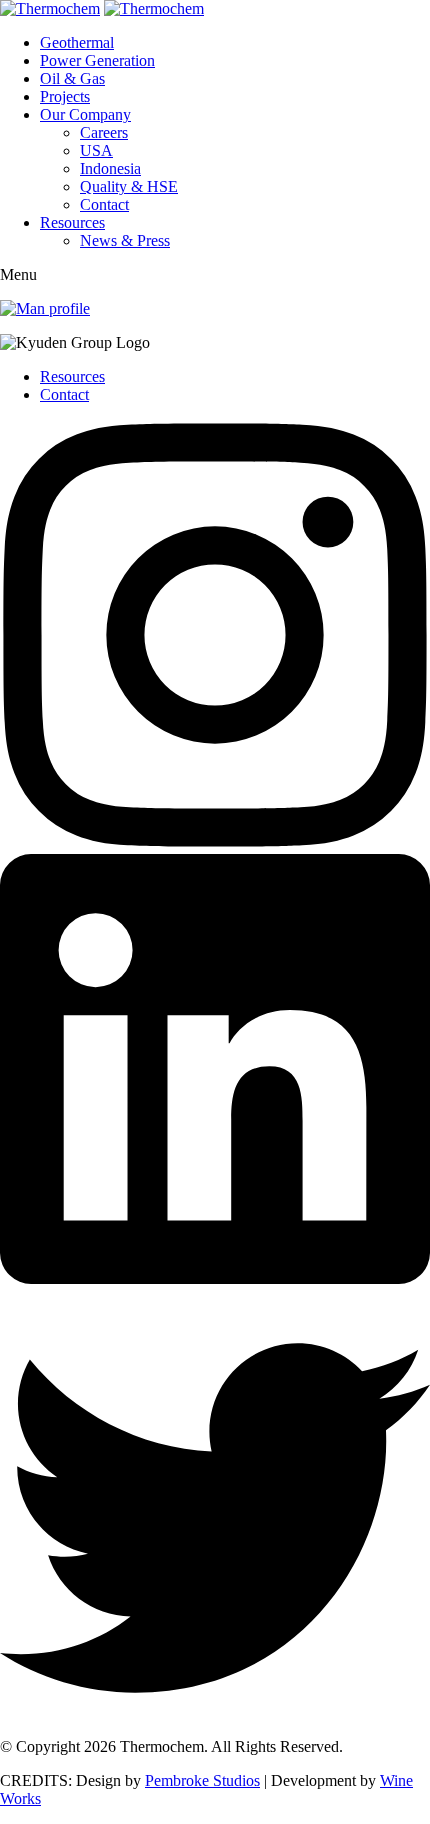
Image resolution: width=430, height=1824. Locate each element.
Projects (65, 96)
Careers (104, 132)
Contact (104, 204)
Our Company (85, 114)
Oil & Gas (72, 78)
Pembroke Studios (202, 1780)
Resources (72, 222)
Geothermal (77, 42)
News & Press (125, 240)
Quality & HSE (129, 186)
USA (96, 150)
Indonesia (110, 168)
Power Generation (97, 60)
